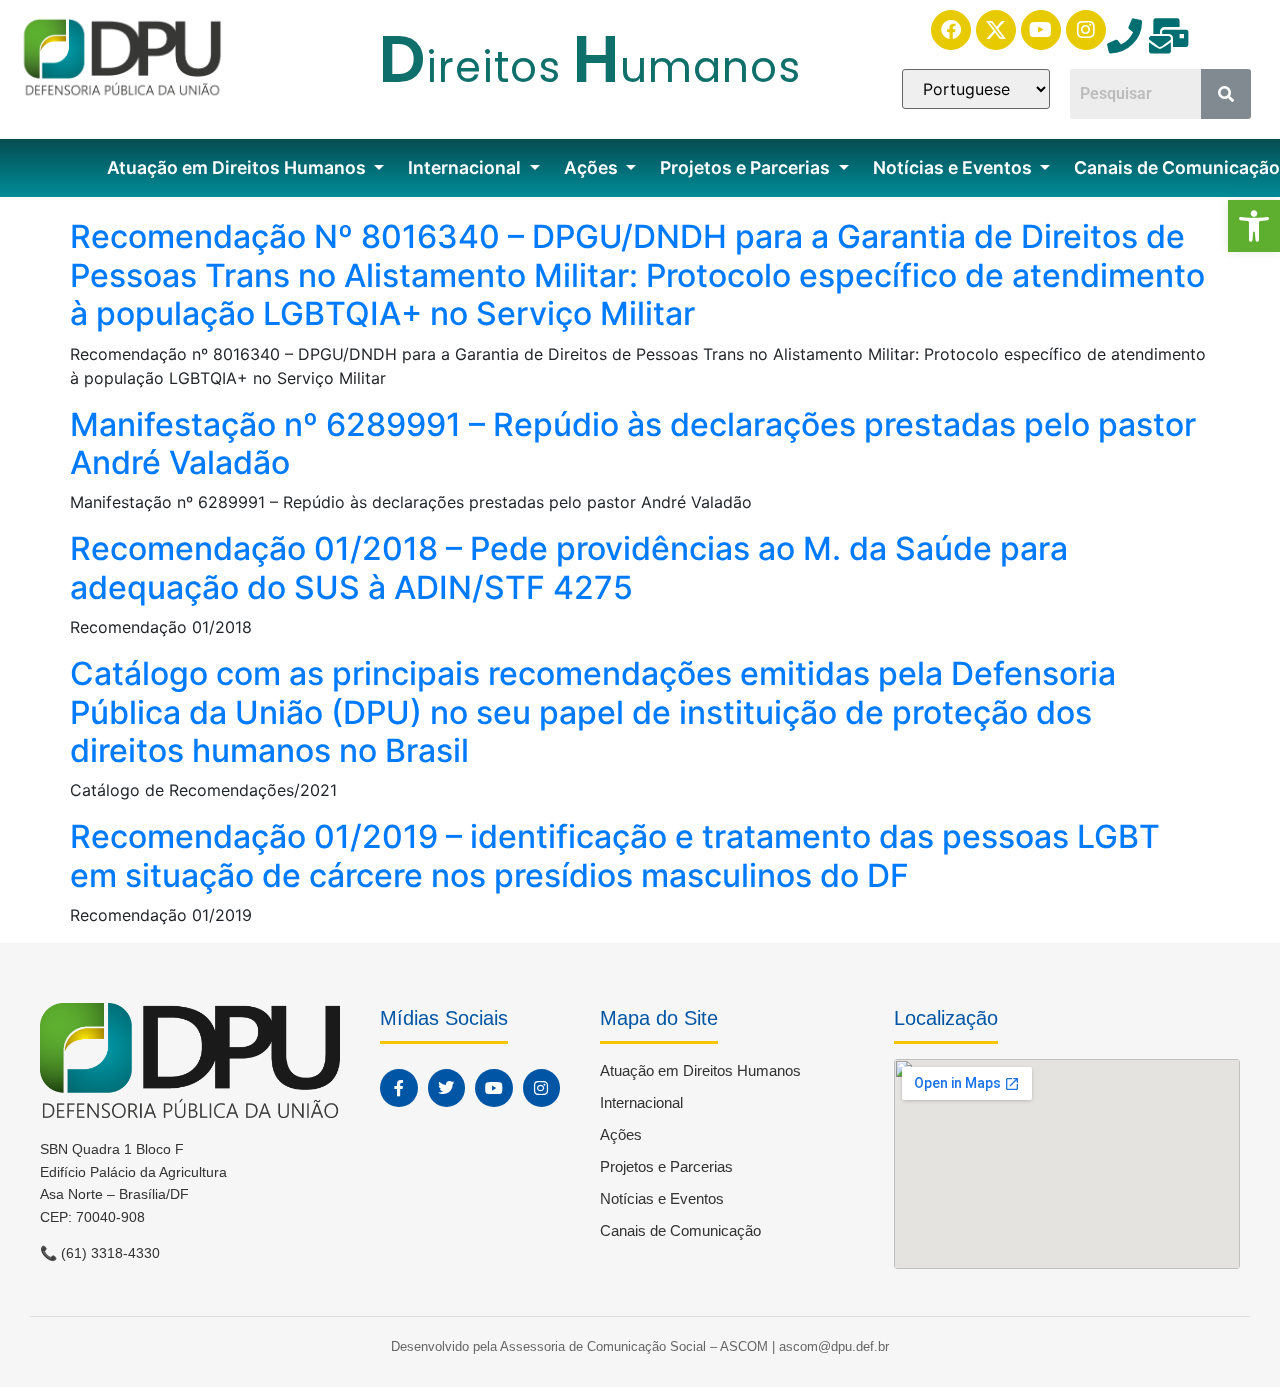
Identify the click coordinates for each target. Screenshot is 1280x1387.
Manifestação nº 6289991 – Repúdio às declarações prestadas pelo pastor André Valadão (633, 443)
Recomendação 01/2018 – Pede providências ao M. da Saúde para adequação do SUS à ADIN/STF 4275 (569, 567)
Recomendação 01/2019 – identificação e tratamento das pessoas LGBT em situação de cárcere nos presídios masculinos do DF (615, 855)
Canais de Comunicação (680, 1230)
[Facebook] (951, 30)
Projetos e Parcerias (747, 167)
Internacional (466, 167)
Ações (593, 167)
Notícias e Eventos (954, 167)
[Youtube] (1041, 30)
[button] (1254, 226)
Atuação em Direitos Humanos (238, 167)
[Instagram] (1086, 30)
